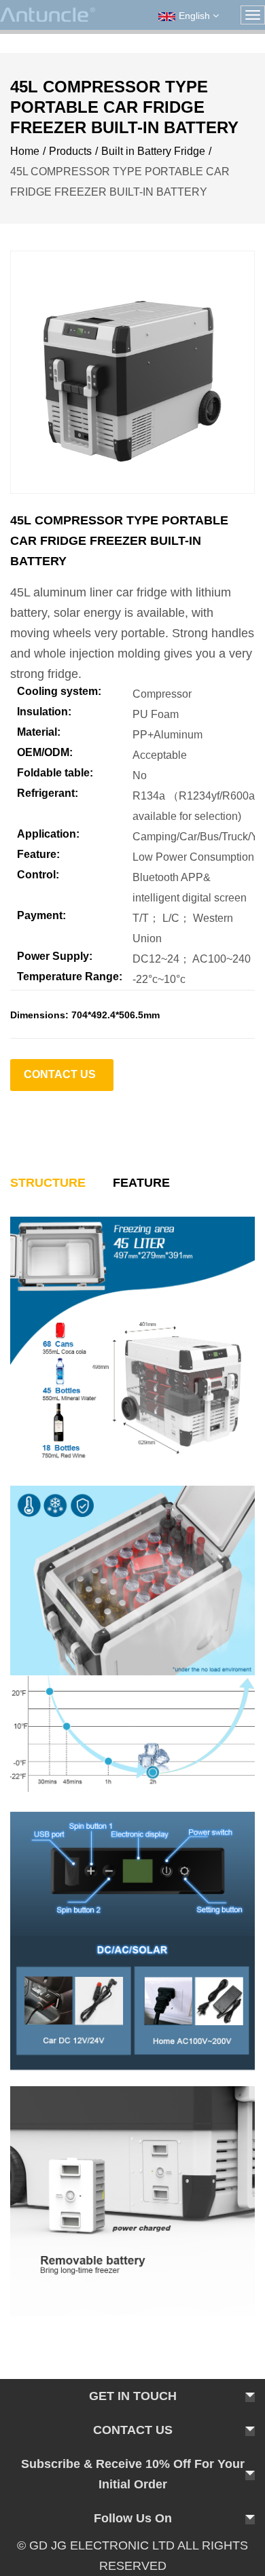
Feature (141, 1183)
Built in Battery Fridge (153, 151)
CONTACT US (60, 1074)
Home (25, 151)
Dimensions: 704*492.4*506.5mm (85, 1015)
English (196, 16)
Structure (48, 1183)
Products (70, 151)
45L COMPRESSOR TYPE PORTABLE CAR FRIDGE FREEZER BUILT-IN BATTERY (119, 541)
